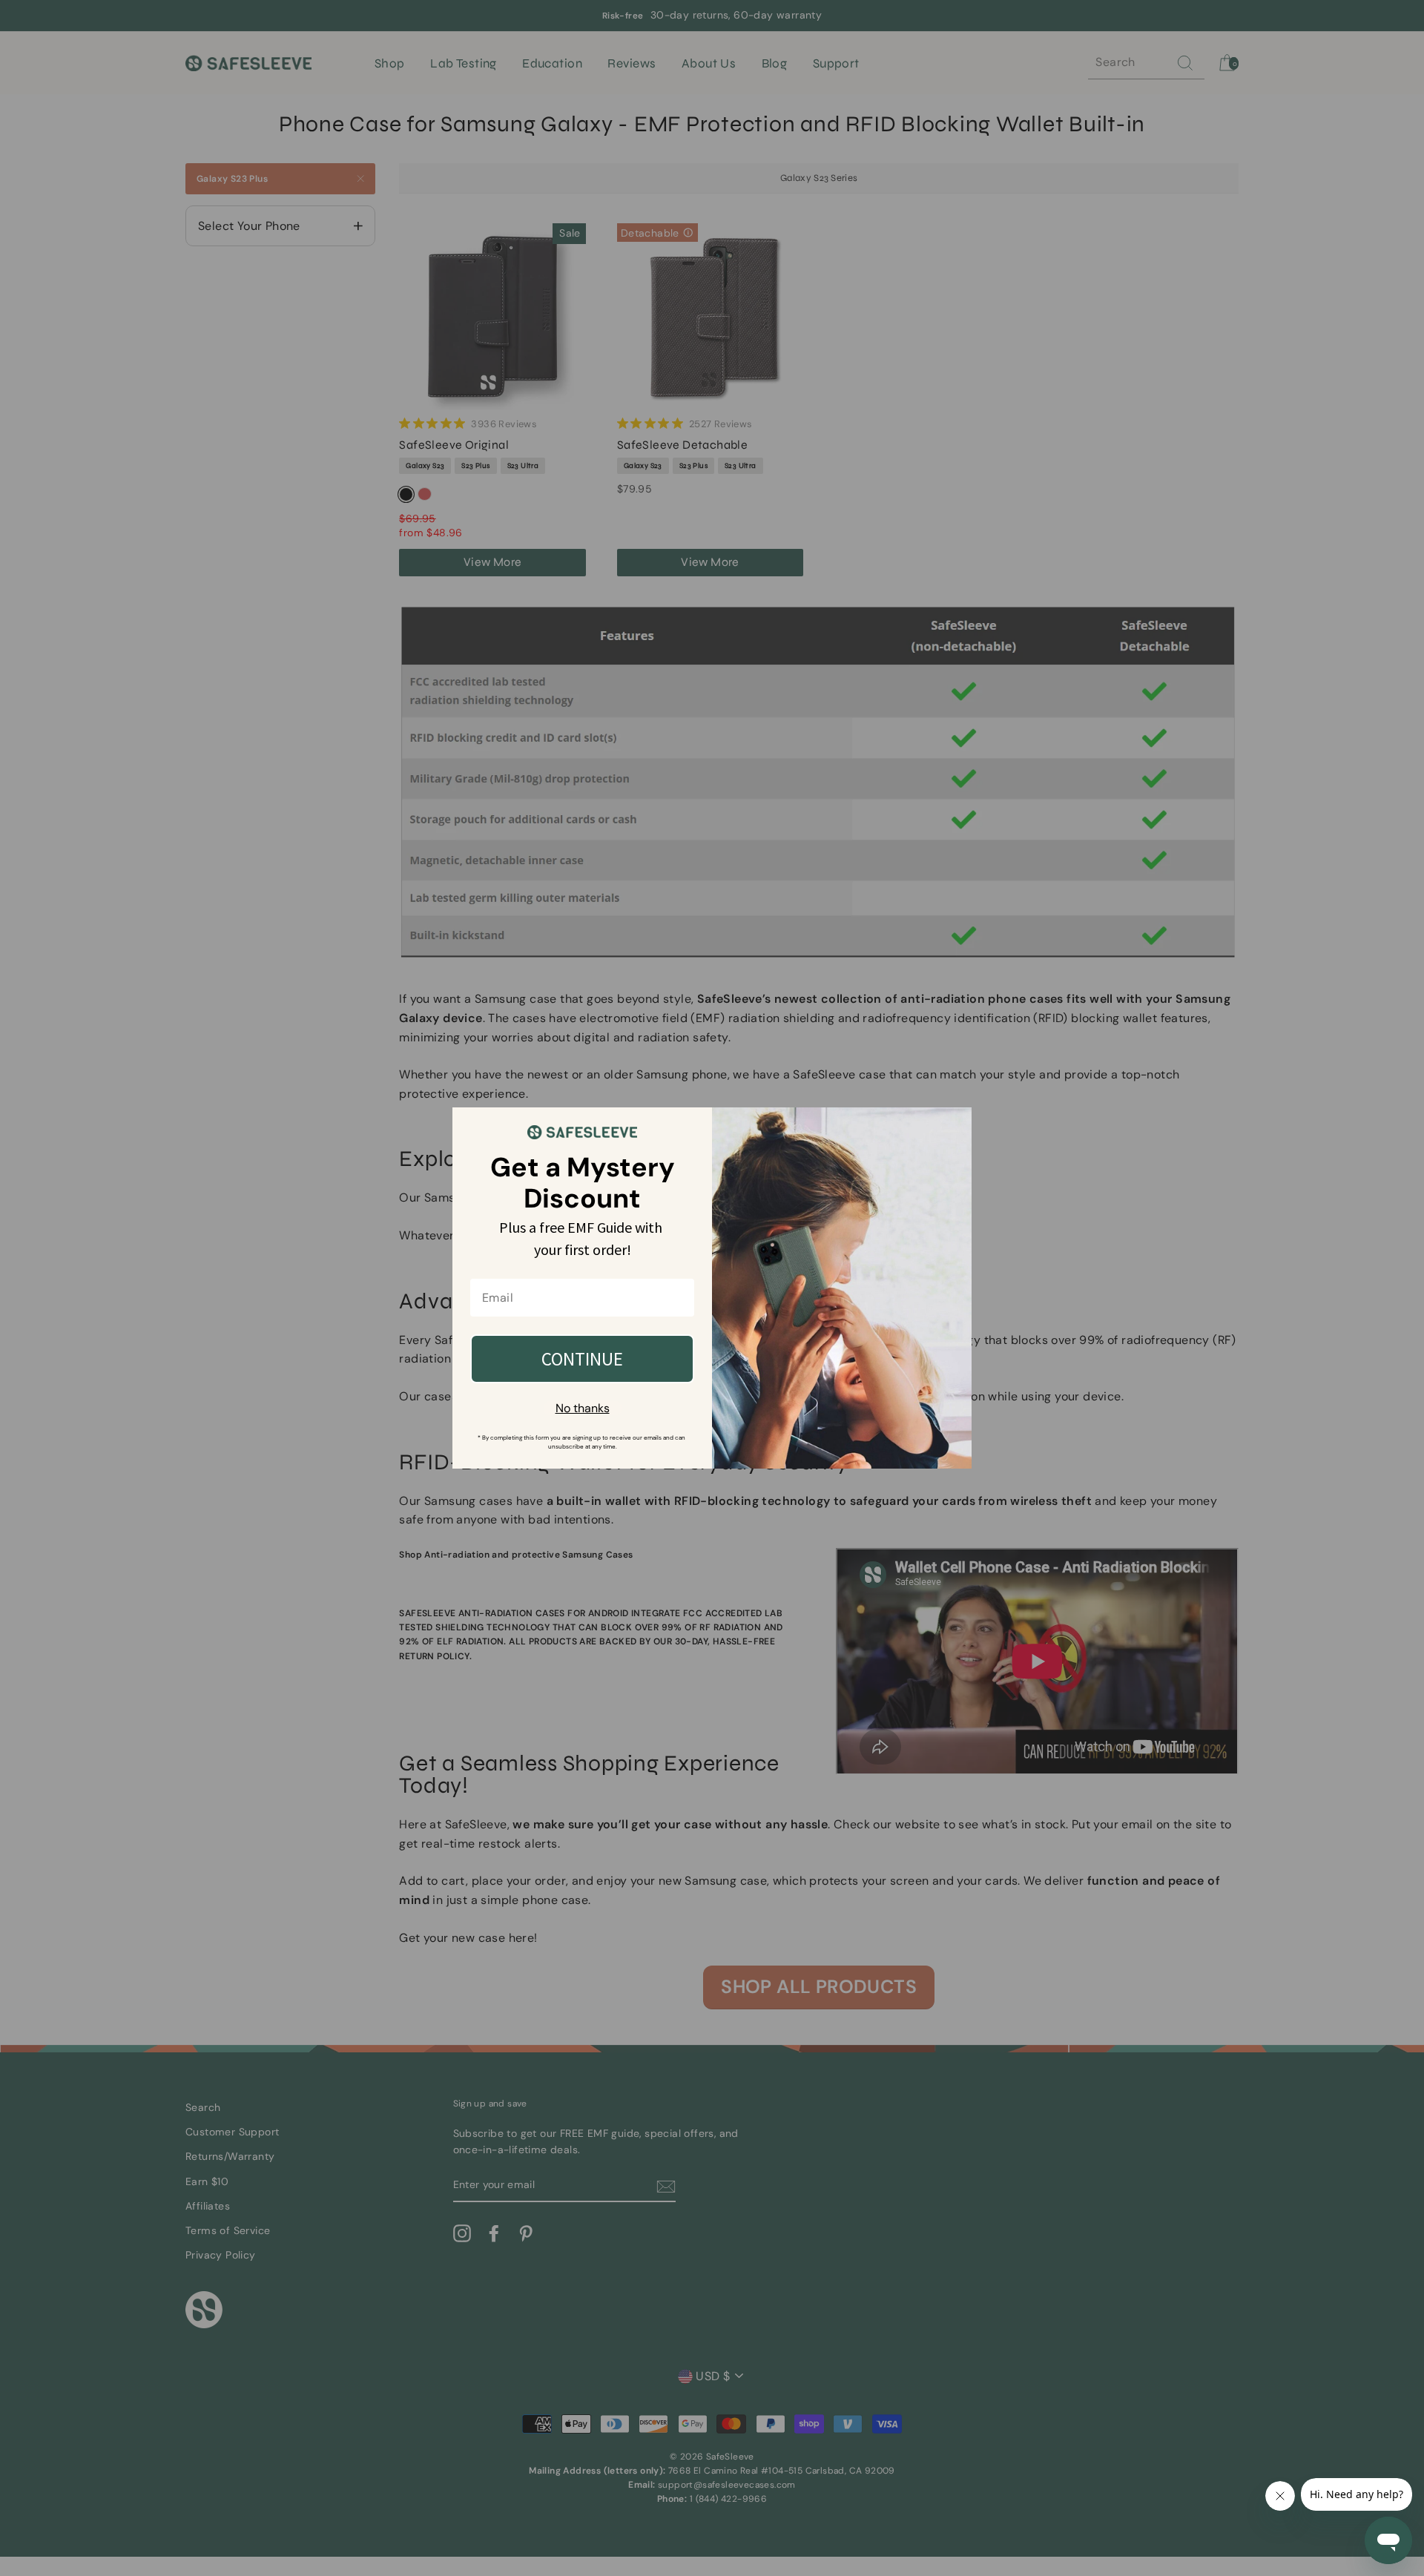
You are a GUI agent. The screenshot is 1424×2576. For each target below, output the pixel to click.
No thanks (583, 1408)
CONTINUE (582, 1359)
